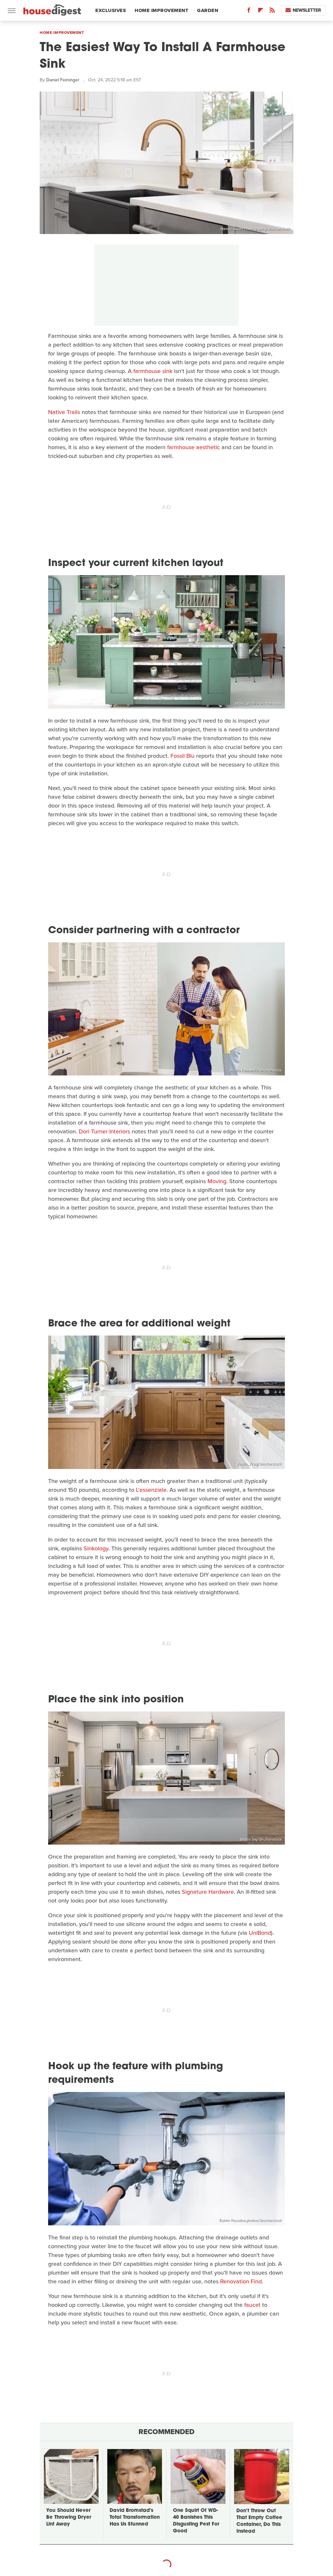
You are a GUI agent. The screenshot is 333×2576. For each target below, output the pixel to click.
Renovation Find (241, 2281)
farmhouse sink (153, 371)
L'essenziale (151, 1490)
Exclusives (111, 10)
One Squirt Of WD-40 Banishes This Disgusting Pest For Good (196, 2521)
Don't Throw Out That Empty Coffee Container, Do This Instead (259, 2521)
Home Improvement (161, 10)
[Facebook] (249, 12)
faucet (252, 2305)
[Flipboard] (260, 12)
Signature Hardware (208, 1892)
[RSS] (272, 12)
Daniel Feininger (63, 80)
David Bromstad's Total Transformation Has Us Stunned (135, 2518)
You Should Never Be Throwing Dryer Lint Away (69, 2518)
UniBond (260, 1933)
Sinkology (96, 1548)
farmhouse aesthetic (193, 447)
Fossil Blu (182, 756)
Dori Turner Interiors (104, 1131)
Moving (217, 1181)
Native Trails (64, 412)
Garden (208, 10)
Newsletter (307, 10)
